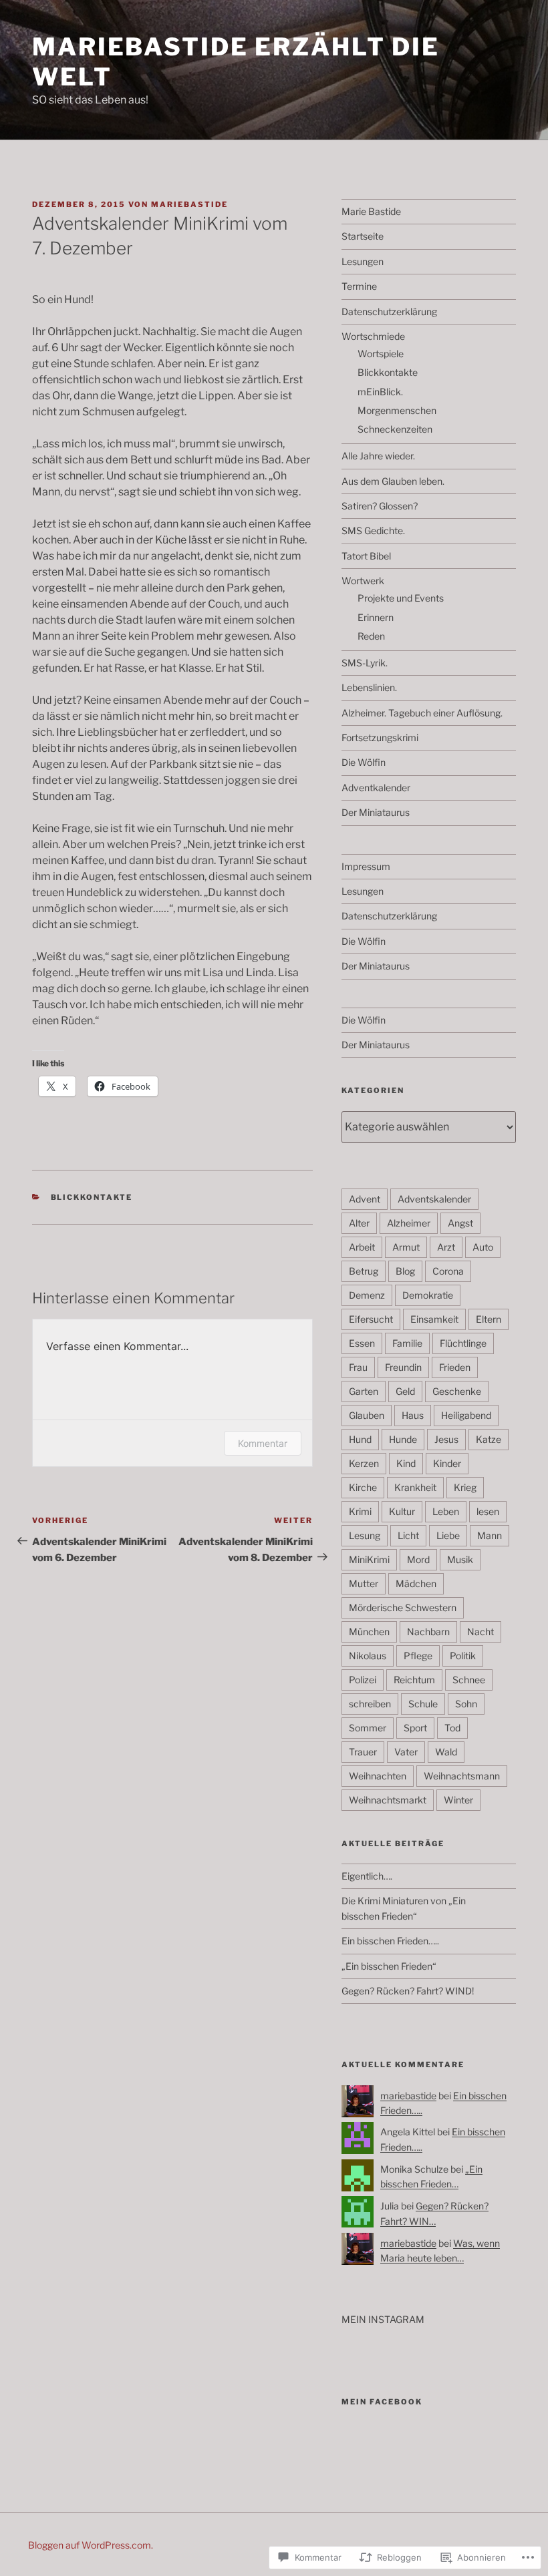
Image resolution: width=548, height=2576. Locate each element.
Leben (446, 1511)
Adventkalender (376, 788)
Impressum (366, 866)
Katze (489, 1439)
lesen (488, 1511)
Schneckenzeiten (395, 429)
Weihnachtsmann (462, 1776)
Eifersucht (371, 1319)
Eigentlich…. (367, 1876)
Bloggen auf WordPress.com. (91, 2545)
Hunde (403, 1439)
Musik (460, 1559)
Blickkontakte (92, 1197)
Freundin (403, 1367)
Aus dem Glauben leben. (393, 481)
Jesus (446, 1439)
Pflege (418, 1656)
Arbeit (362, 1247)
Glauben (367, 1415)
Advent (365, 1199)
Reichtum (414, 1680)
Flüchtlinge (463, 1343)
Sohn (466, 1704)
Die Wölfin (364, 762)
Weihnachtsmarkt (388, 1800)
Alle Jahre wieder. (378, 456)
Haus (413, 1415)
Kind (406, 1463)
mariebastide (189, 204)
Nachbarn (428, 1632)
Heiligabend (466, 1415)
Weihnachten (378, 1776)
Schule (423, 1704)
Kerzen (364, 1463)
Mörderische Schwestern (403, 1607)
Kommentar (263, 1443)
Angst (460, 1223)
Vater (406, 1752)
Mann (490, 1535)
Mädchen (416, 1583)
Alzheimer (409, 1223)
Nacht (481, 1632)
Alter (359, 1223)
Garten (364, 1391)
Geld (405, 1391)
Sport (415, 1728)
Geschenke (457, 1391)
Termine (359, 286)
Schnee (469, 1680)
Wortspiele (381, 354)
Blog (405, 1271)
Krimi (360, 1511)
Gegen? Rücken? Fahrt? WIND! (408, 1991)
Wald (446, 1752)
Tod (452, 1728)
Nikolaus (368, 1656)
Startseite (363, 236)
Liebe (448, 1535)
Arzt (446, 1247)
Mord (418, 1559)
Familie (407, 1343)
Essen (362, 1343)
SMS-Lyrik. (365, 663)
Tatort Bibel (366, 556)
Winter (458, 1800)
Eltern (489, 1319)
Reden (371, 636)
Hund (360, 1439)
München (369, 1632)
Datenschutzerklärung (389, 311)
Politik (463, 1656)
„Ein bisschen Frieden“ (389, 1966)
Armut (406, 1247)
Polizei (363, 1680)
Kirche (363, 1487)
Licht (408, 1535)
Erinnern (376, 617)
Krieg (465, 1487)
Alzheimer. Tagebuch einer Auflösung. (422, 713)
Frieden (455, 1367)
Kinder (447, 1463)
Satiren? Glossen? (380, 506)
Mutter (364, 1583)
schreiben (370, 1704)
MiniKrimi (369, 1559)
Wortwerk (363, 581)
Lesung (365, 1535)
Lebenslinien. (369, 687)
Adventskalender (434, 1199)
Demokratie (428, 1295)
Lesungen (363, 261)
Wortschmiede (373, 336)
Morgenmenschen (397, 410)
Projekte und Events (401, 598)
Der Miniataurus (376, 812)
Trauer (363, 1752)
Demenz (367, 1295)
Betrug (364, 1271)
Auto (483, 1247)
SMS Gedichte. (373, 530)
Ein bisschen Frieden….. (390, 1941)
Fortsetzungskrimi (380, 737)
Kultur (402, 1511)
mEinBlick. (380, 392)
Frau (358, 1367)
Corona (448, 1271)
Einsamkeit (434, 1319)
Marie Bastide (371, 211)
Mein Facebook (382, 2402)
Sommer (368, 1728)
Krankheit (415, 1487)
